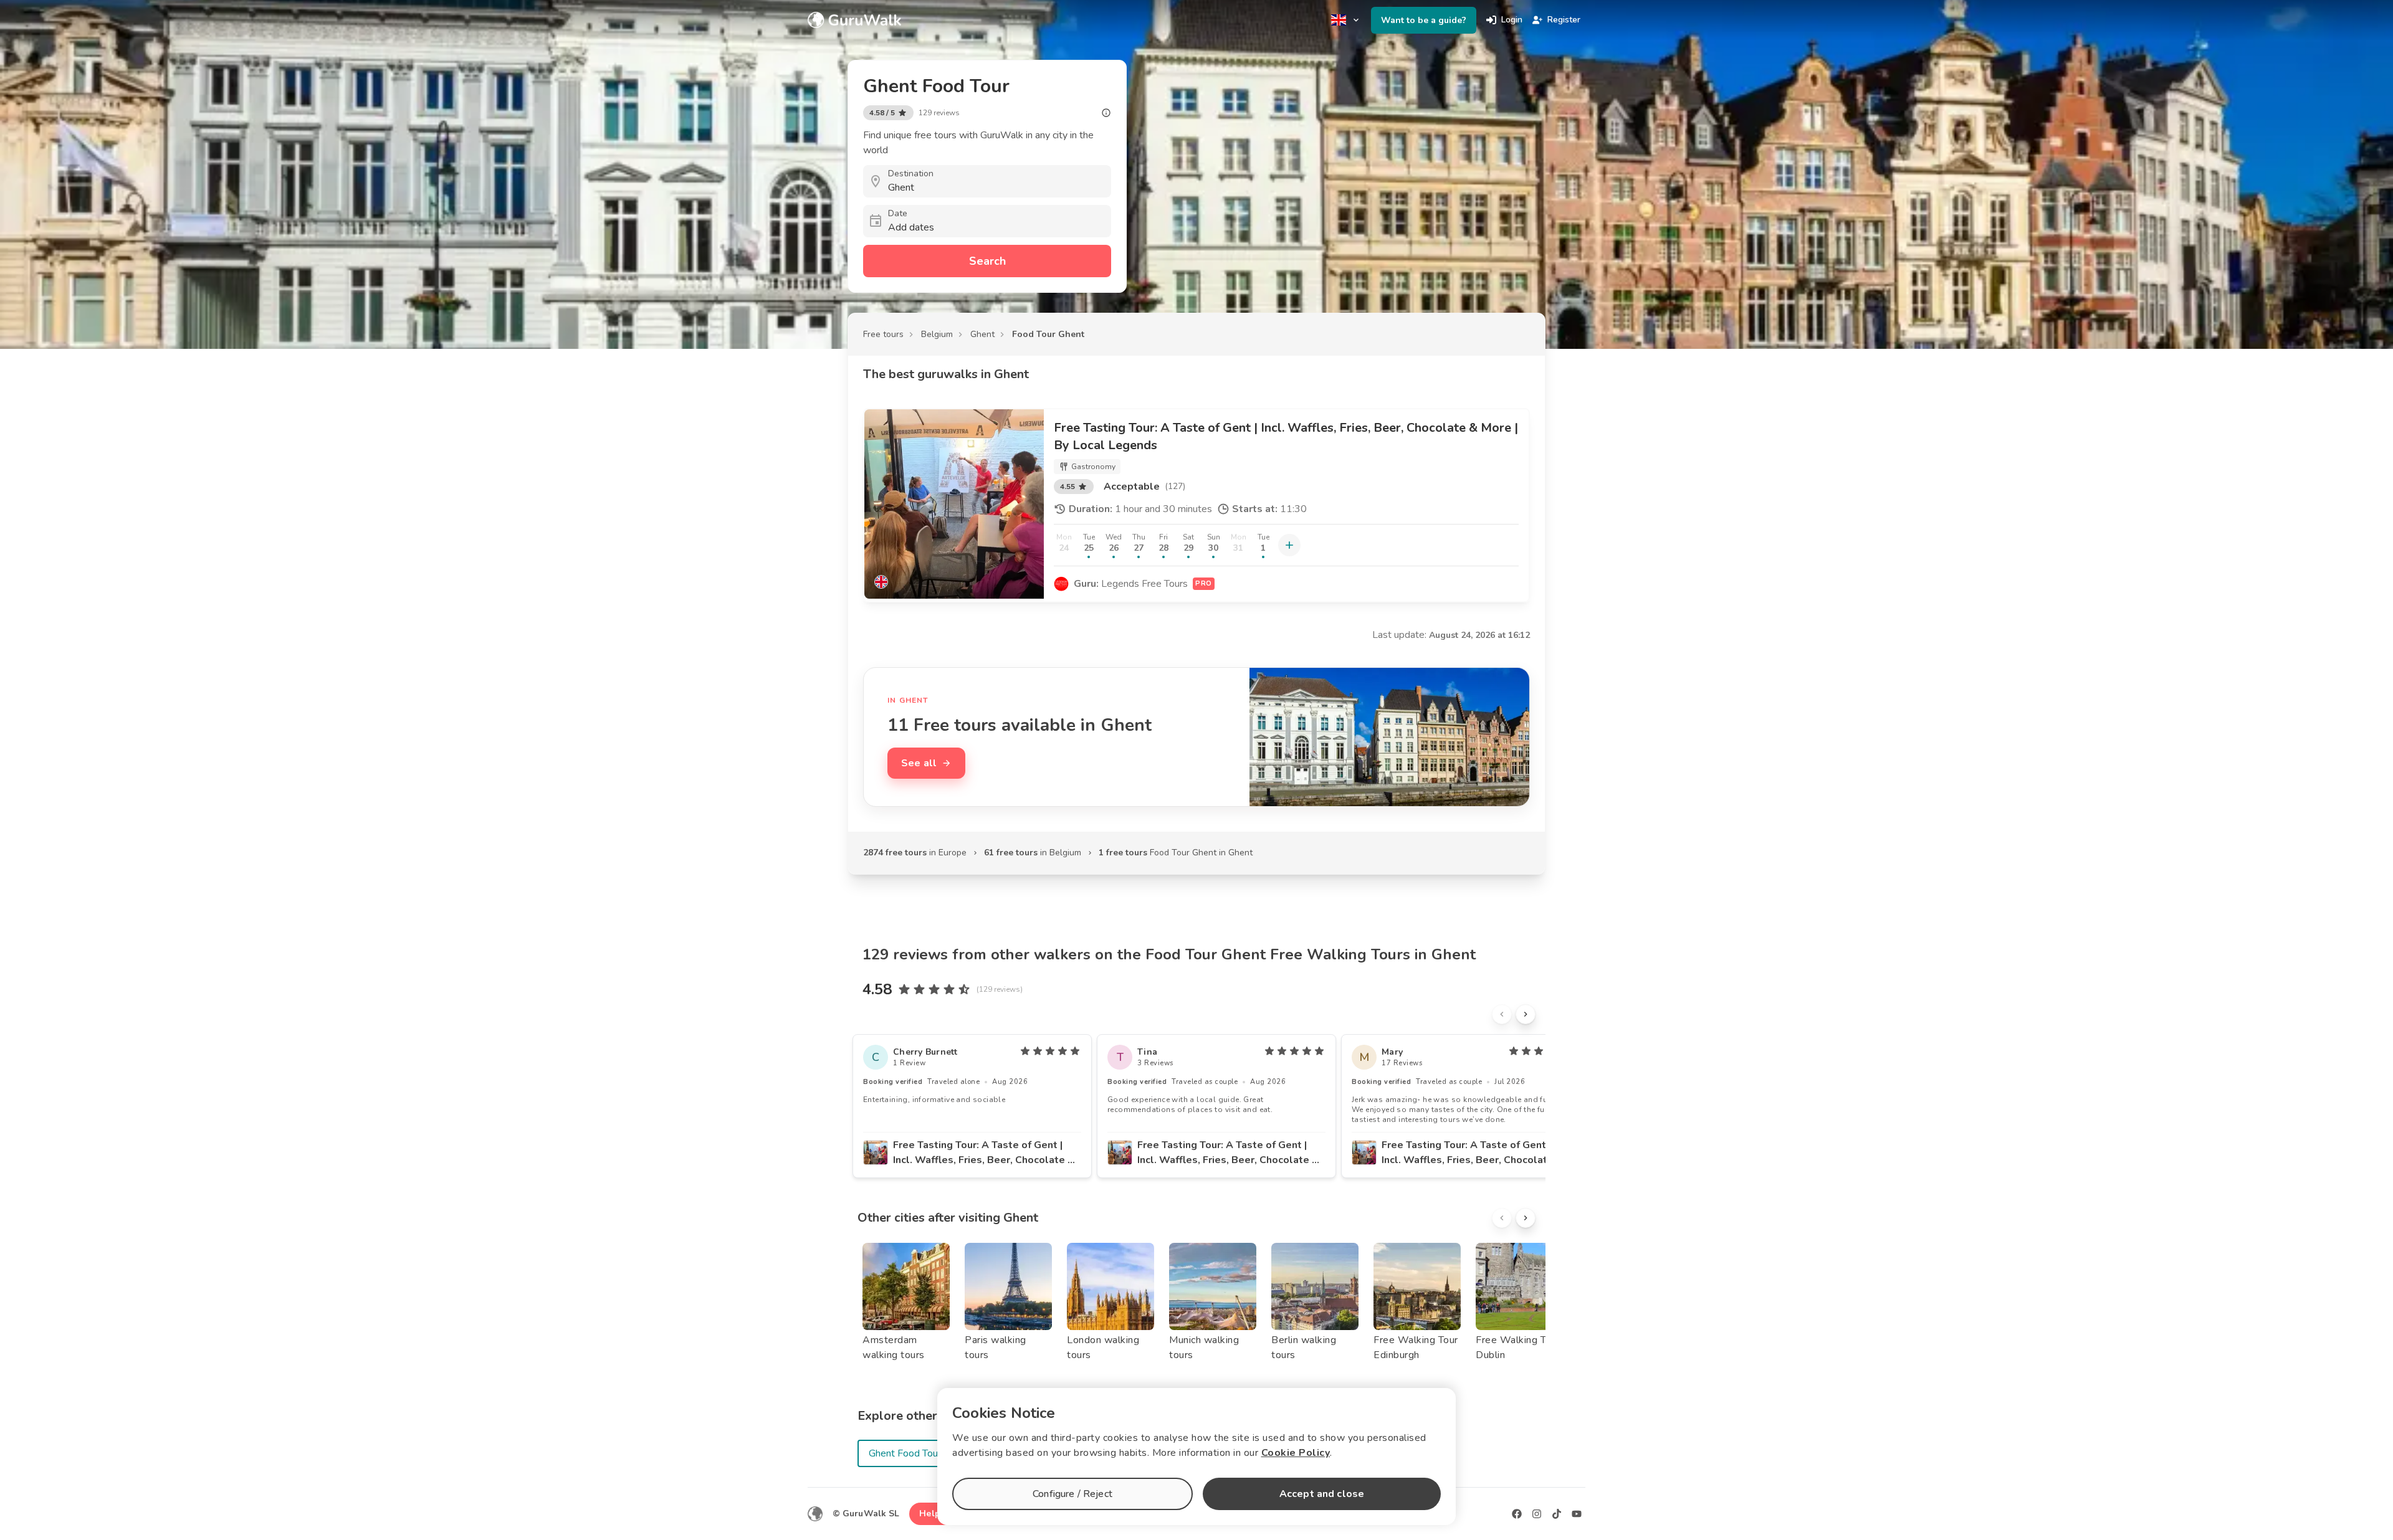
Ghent (982, 334)
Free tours (883, 334)
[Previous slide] (1502, 1014)
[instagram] (1537, 1514)
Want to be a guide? (1424, 20)
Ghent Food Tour (905, 1453)
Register (1564, 20)
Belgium (937, 334)
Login (1512, 20)
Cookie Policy (1296, 1453)
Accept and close (1322, 1494)
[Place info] (1106, 113)
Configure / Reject (1072, 1494)
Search (987, 261)
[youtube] (1577, 1514)
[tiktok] (1557, 1514)
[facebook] (1517, 1514)
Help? (932, 1514)
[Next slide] (1526, 1014)
